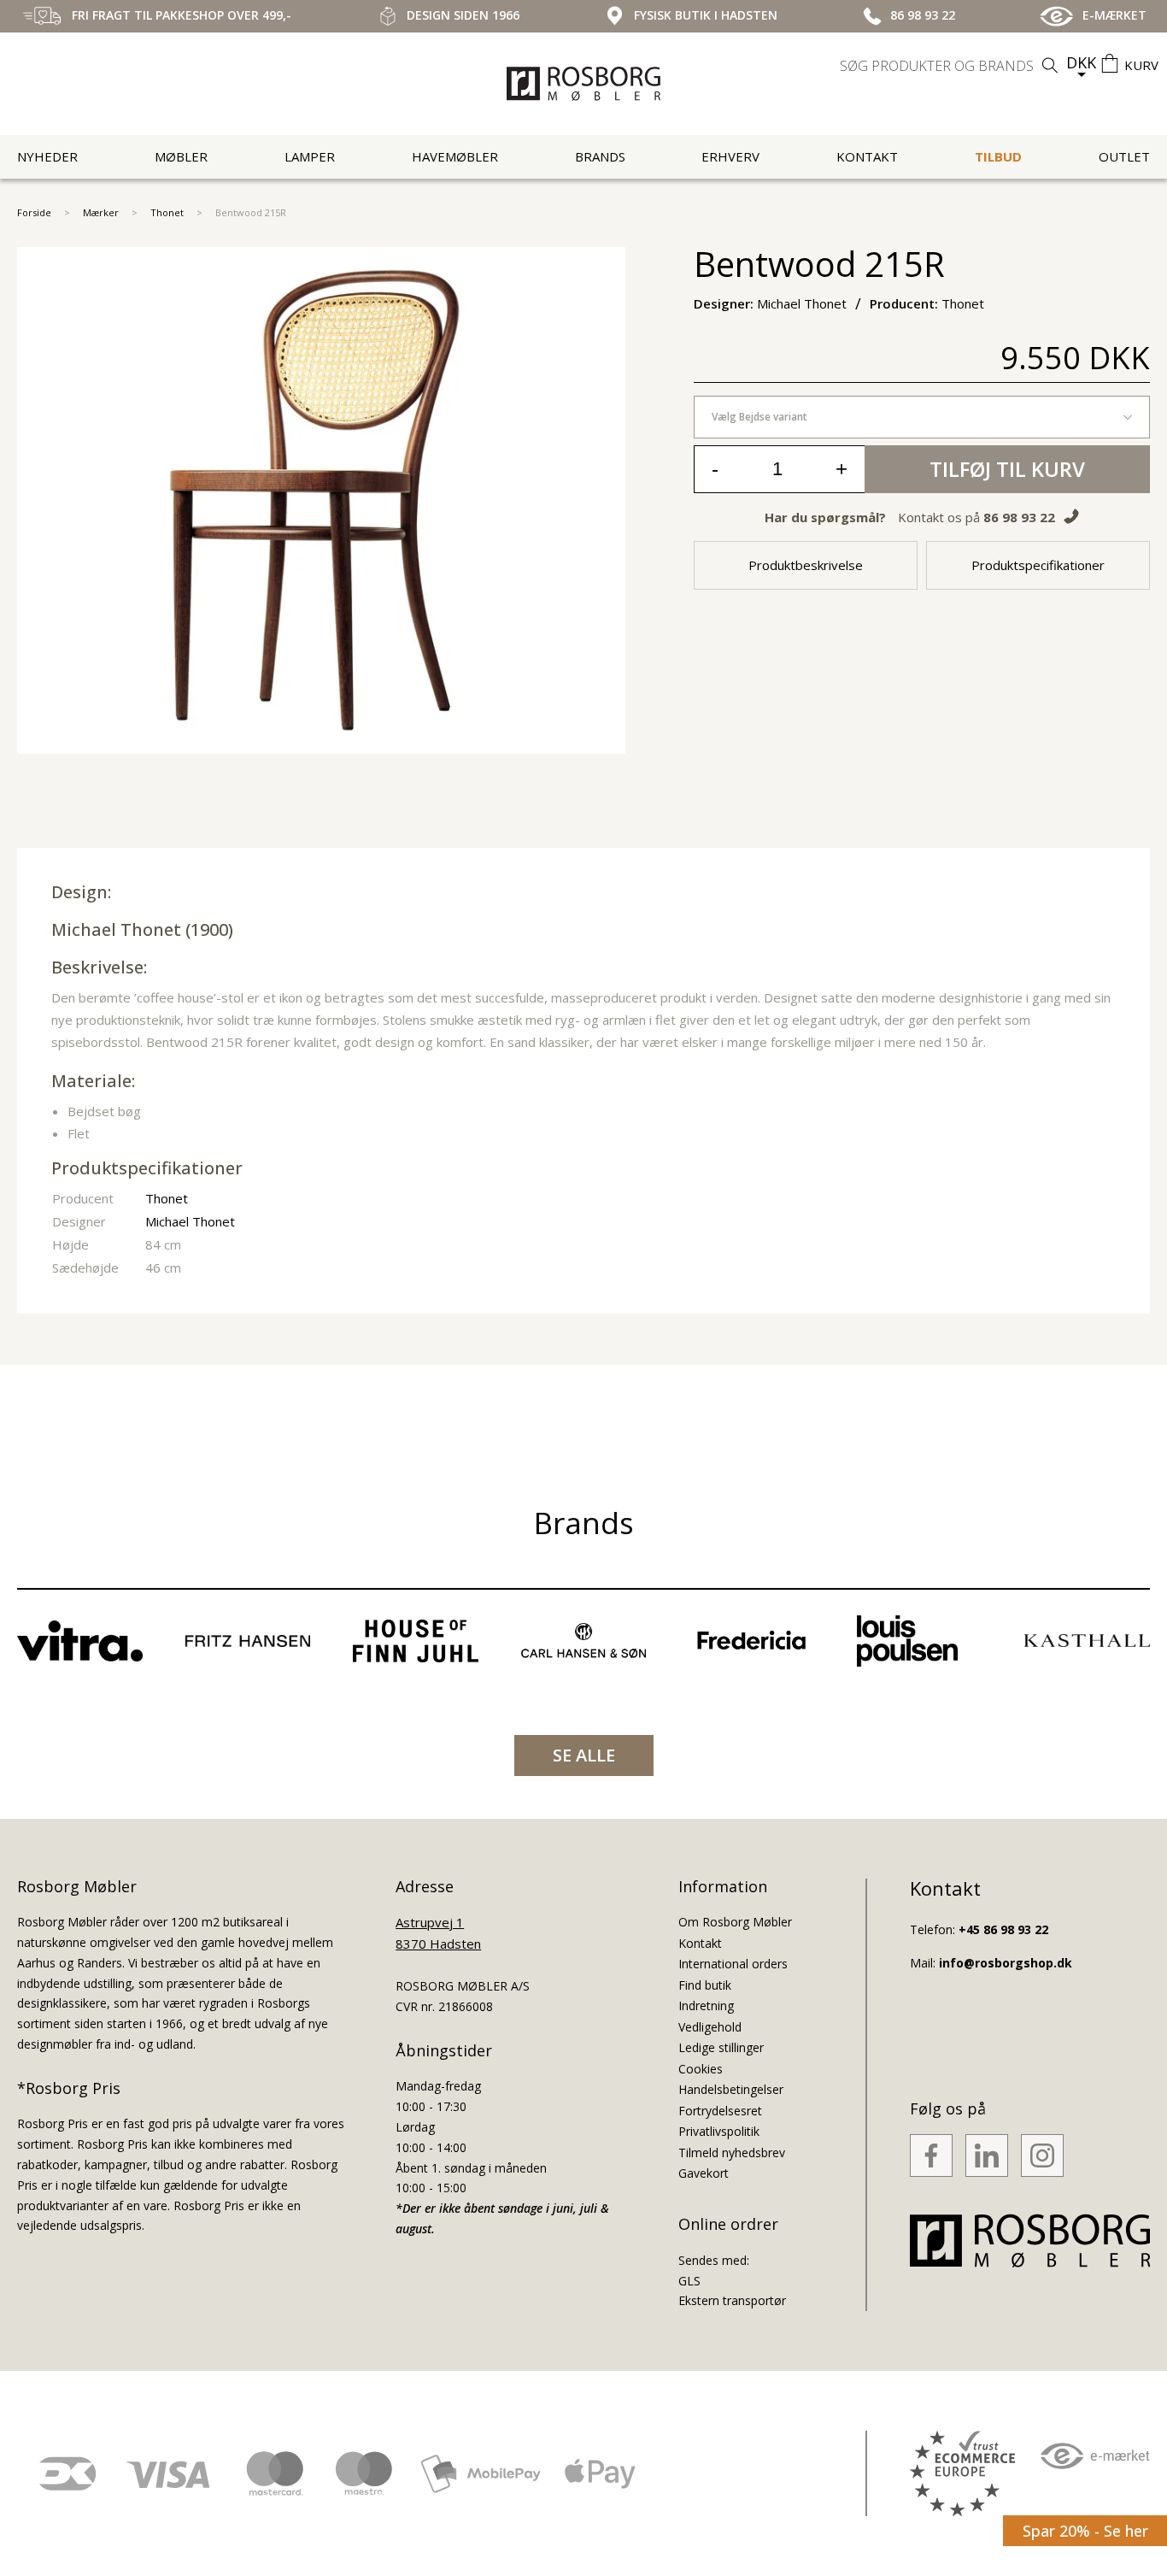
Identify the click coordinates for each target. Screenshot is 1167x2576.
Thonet (167, 212)
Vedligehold (710, 2027)
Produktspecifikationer (1038, 565)
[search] (951, 66)
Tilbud (998, 156)
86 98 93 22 (1019, 517)
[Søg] (1050, 65)
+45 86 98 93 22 (1003, 1929)
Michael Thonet (116, 929)
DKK (1081, 62)
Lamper (310, 156)
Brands (600, 156)
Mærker (101, 212)
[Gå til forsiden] (583, 84)
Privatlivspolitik (719, 2131)
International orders (733, 1964)
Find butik (705, 1985)
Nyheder (47, 156)
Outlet (1124, 156)
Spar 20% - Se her (1085, 2531)
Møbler (181, 156)
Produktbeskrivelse (806, 565)
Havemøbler (455, 156)
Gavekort (704, 2173)
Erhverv (730, 156)
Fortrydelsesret (720, 2111)
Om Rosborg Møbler (735, 1922)
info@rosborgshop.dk (1006, 1963)
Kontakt (867, 156)
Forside (34, 212)
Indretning (706, 2006)
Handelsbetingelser (731, 2089)
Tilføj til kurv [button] (1007, 469)
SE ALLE (584, 1755)
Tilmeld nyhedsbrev (732, 2153)
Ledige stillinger (721, 2047)
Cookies (701, 2069)
